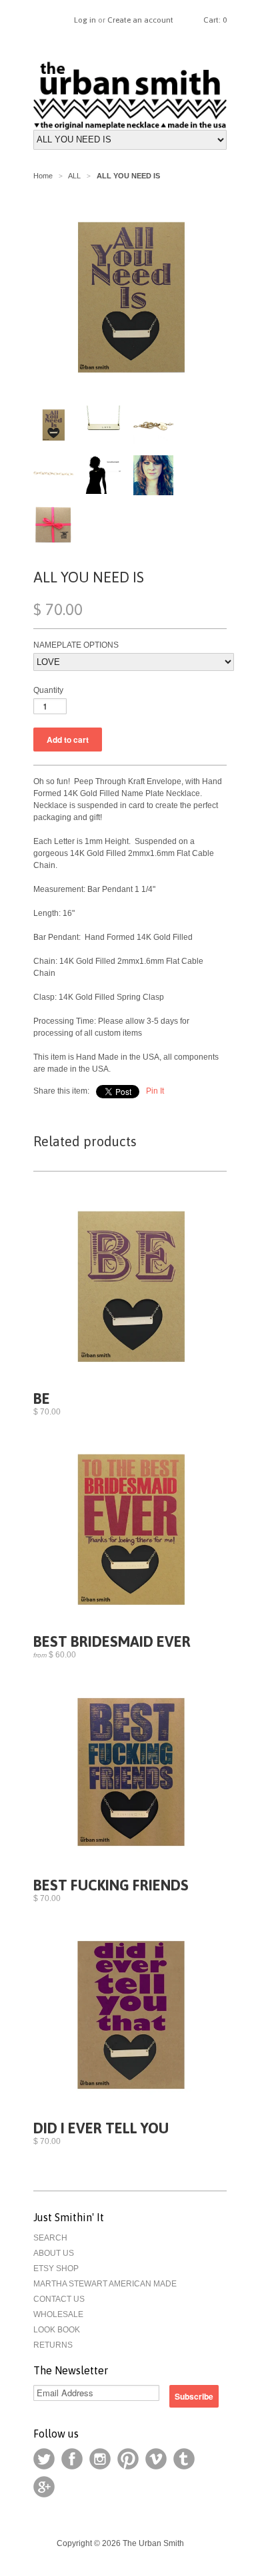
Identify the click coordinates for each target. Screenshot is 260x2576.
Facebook (72, 2459)
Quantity (48, 690)
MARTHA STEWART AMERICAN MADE (105, 2284)
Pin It (155, 1091)
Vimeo (156, 2459)
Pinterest (128, 2459)
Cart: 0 (215, 20)
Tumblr (184, 2459)
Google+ (44, 2487)
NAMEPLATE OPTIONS (76, 645)
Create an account (140, 20)
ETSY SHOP (56, 2268)
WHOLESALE (58, 2314)
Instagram (100, 2459)
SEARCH (50, 2238)
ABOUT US (54, 2253)
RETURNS (53, 2345)
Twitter (44, 2459)
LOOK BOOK (57, 2330)
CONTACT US (59, 2299)
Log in (85, 20)
